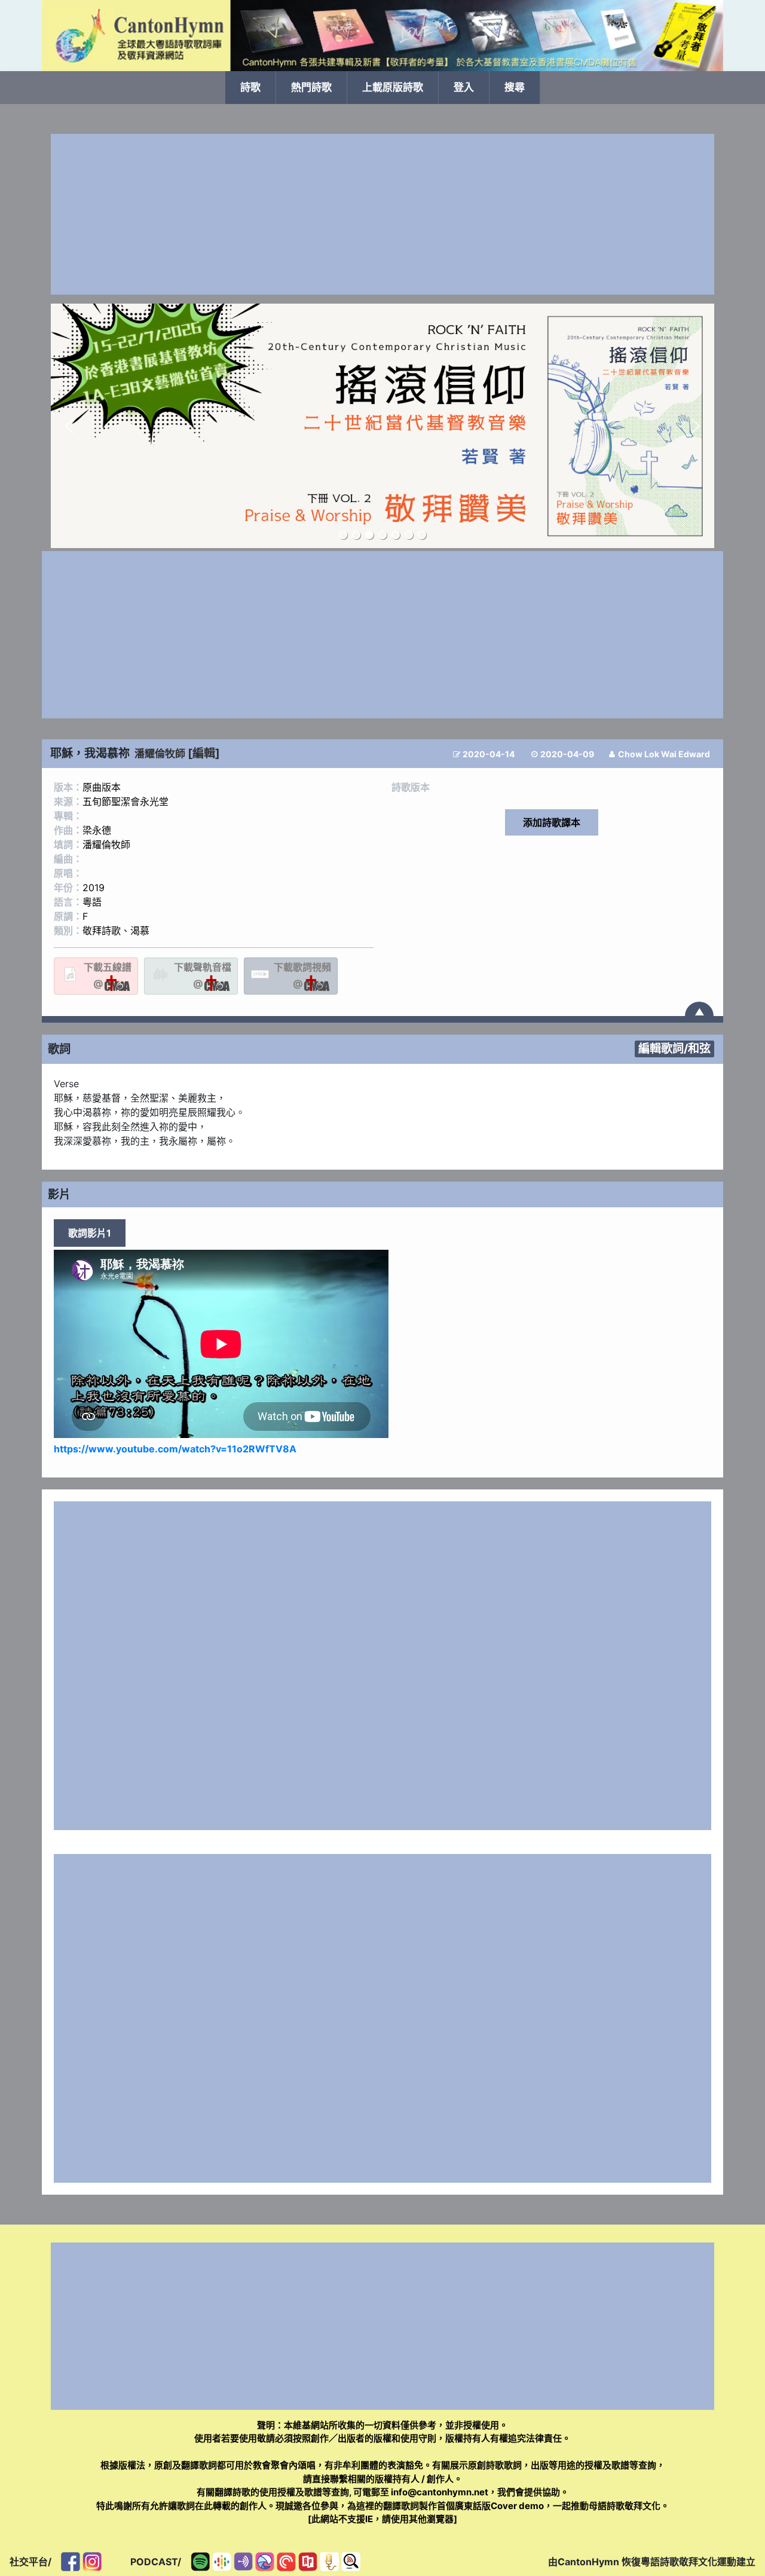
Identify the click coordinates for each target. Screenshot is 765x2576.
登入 (464, 87)
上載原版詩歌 (393, 87)
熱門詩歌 (311, 87)
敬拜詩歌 (102, 931)
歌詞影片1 (90, 1233)
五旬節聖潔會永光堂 (126, 801)
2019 (94, 888)
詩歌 (250, 87)
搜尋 (515, 87)
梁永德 (97, 830)
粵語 (92, 902)
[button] (69, 426)
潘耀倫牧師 (160, 754)
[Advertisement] (382, 214)
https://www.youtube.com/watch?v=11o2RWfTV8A (175, 1449)
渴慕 (140, 931)
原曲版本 (102, 787)
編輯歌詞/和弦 (674, 1048)
